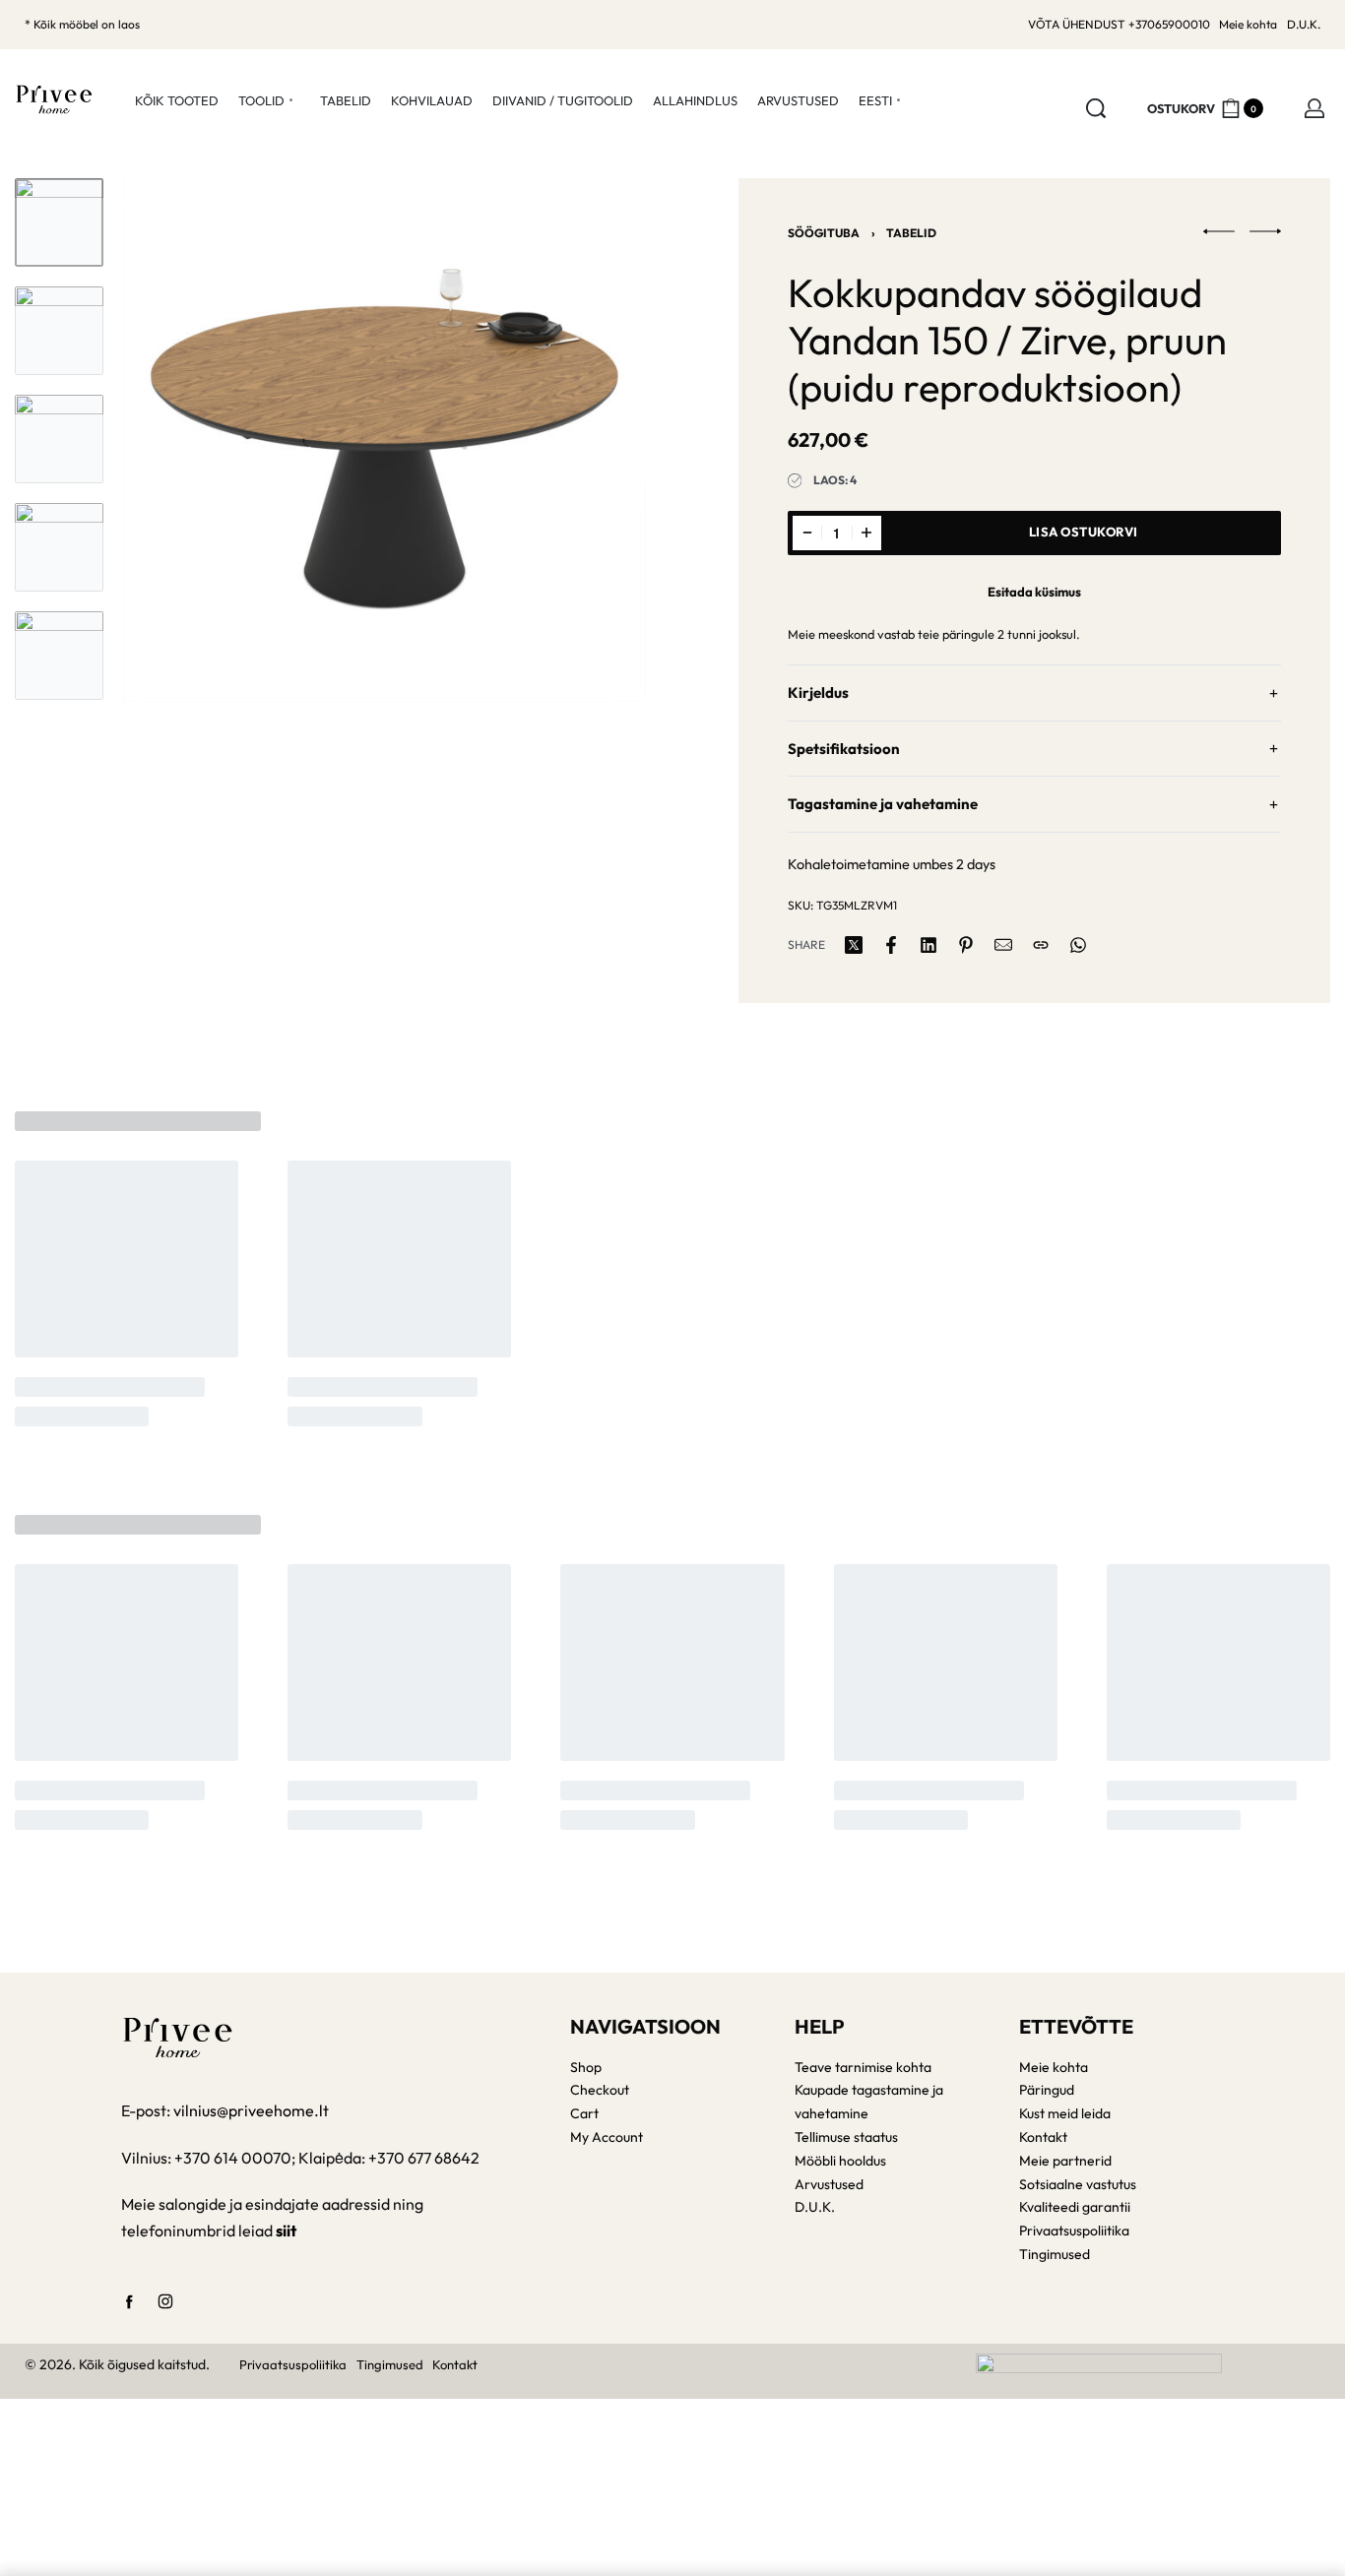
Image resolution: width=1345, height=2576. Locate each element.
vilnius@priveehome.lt (253, 2110)
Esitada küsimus (1034, 592)
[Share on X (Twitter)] (854, 945)
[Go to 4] (59, 547)
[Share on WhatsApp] (1078, 945)
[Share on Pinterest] (966, 945)
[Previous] (176, 440)
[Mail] (1003, 945)
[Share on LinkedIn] (929, 945)
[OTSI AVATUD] (1096, 108)
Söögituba (824, 233)
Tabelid (911, 233)
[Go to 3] (59, 439)
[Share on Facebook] (891, 945)
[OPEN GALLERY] (384, 440)
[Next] (593, 440)
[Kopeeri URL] (1041, 945)
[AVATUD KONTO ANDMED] (1314, 108)
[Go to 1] (59, 222)
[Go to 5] (59, 656)
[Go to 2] (59, 331)
